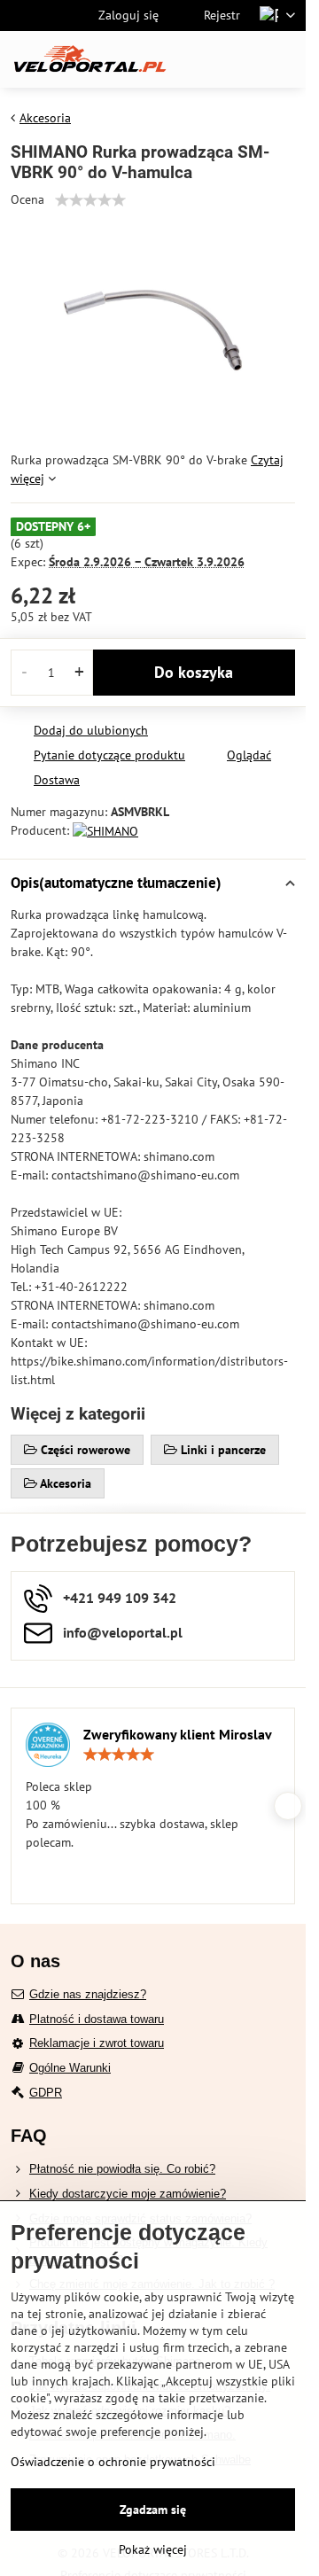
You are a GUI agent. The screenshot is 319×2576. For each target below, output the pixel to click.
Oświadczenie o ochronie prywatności (113, 2462)
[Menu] (284, 59)
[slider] (90, 200)
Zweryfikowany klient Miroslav (178, 1734)
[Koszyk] (242, 59)
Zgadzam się (153, 2510)
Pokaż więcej (153, 2549)
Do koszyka (194, 672)
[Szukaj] (199, 59)
